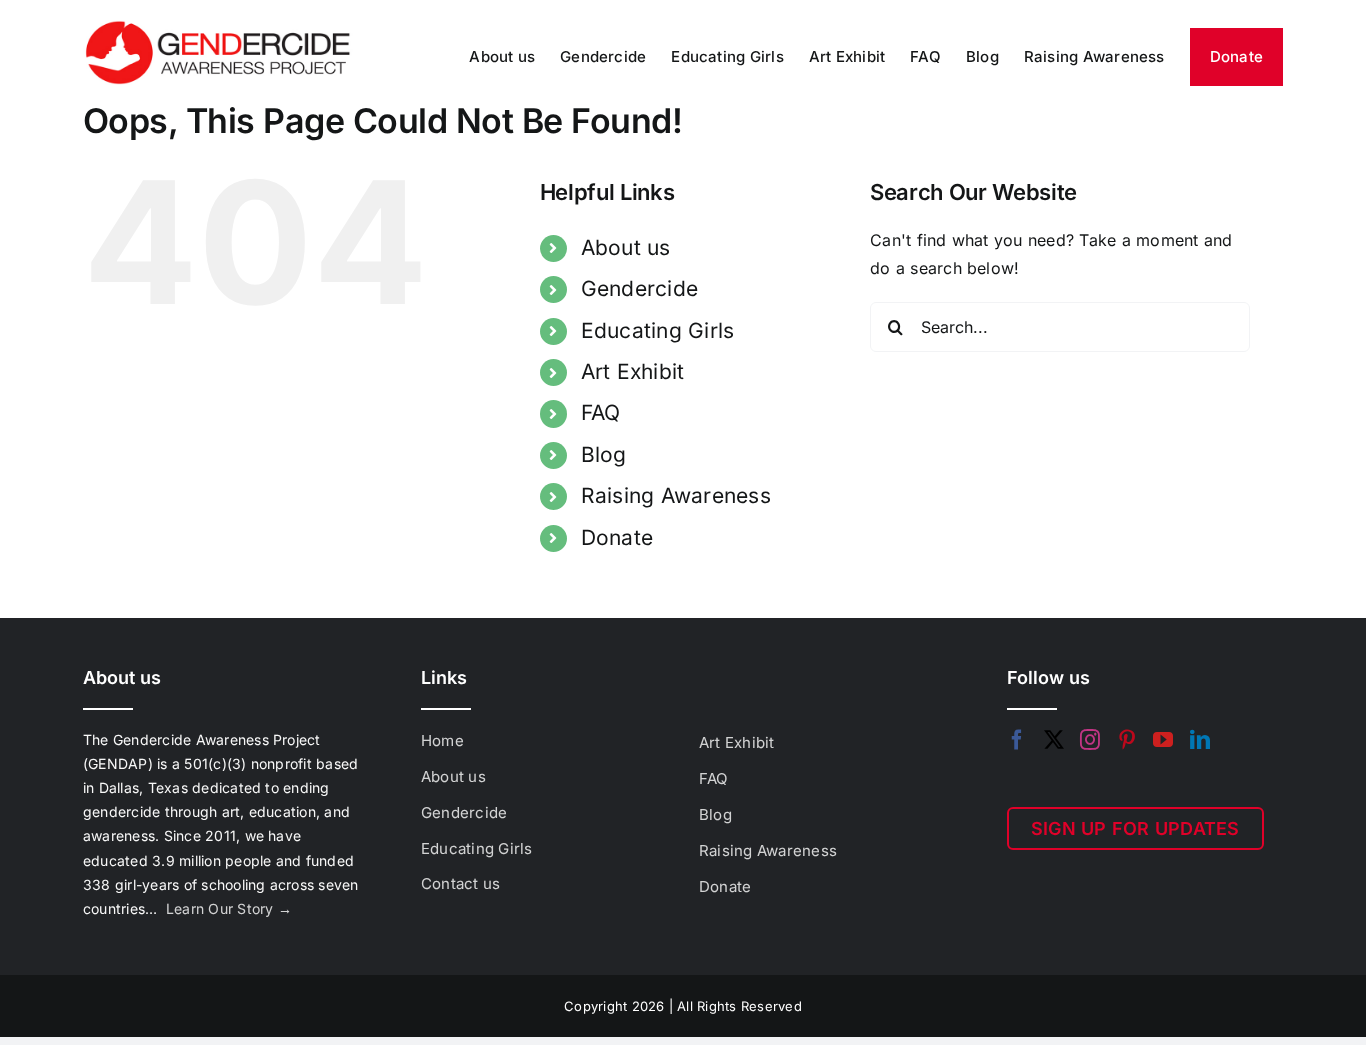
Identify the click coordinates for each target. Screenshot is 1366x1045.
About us (626, 247)
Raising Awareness (676, 495)
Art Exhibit (633, 371)
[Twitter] (1054, 740)
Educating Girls (658, 330)
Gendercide (639, 288)
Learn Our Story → (229, 908)
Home (442, 740)
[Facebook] (1017, 740)
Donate (617, 537)
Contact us (460, 883)
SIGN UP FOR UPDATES (1135, 828)
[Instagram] (1090, 740)
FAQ (601, 412)
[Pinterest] (1127, 740)
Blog (604, 454)
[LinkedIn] (1200, 740)
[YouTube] (1163, 740)
